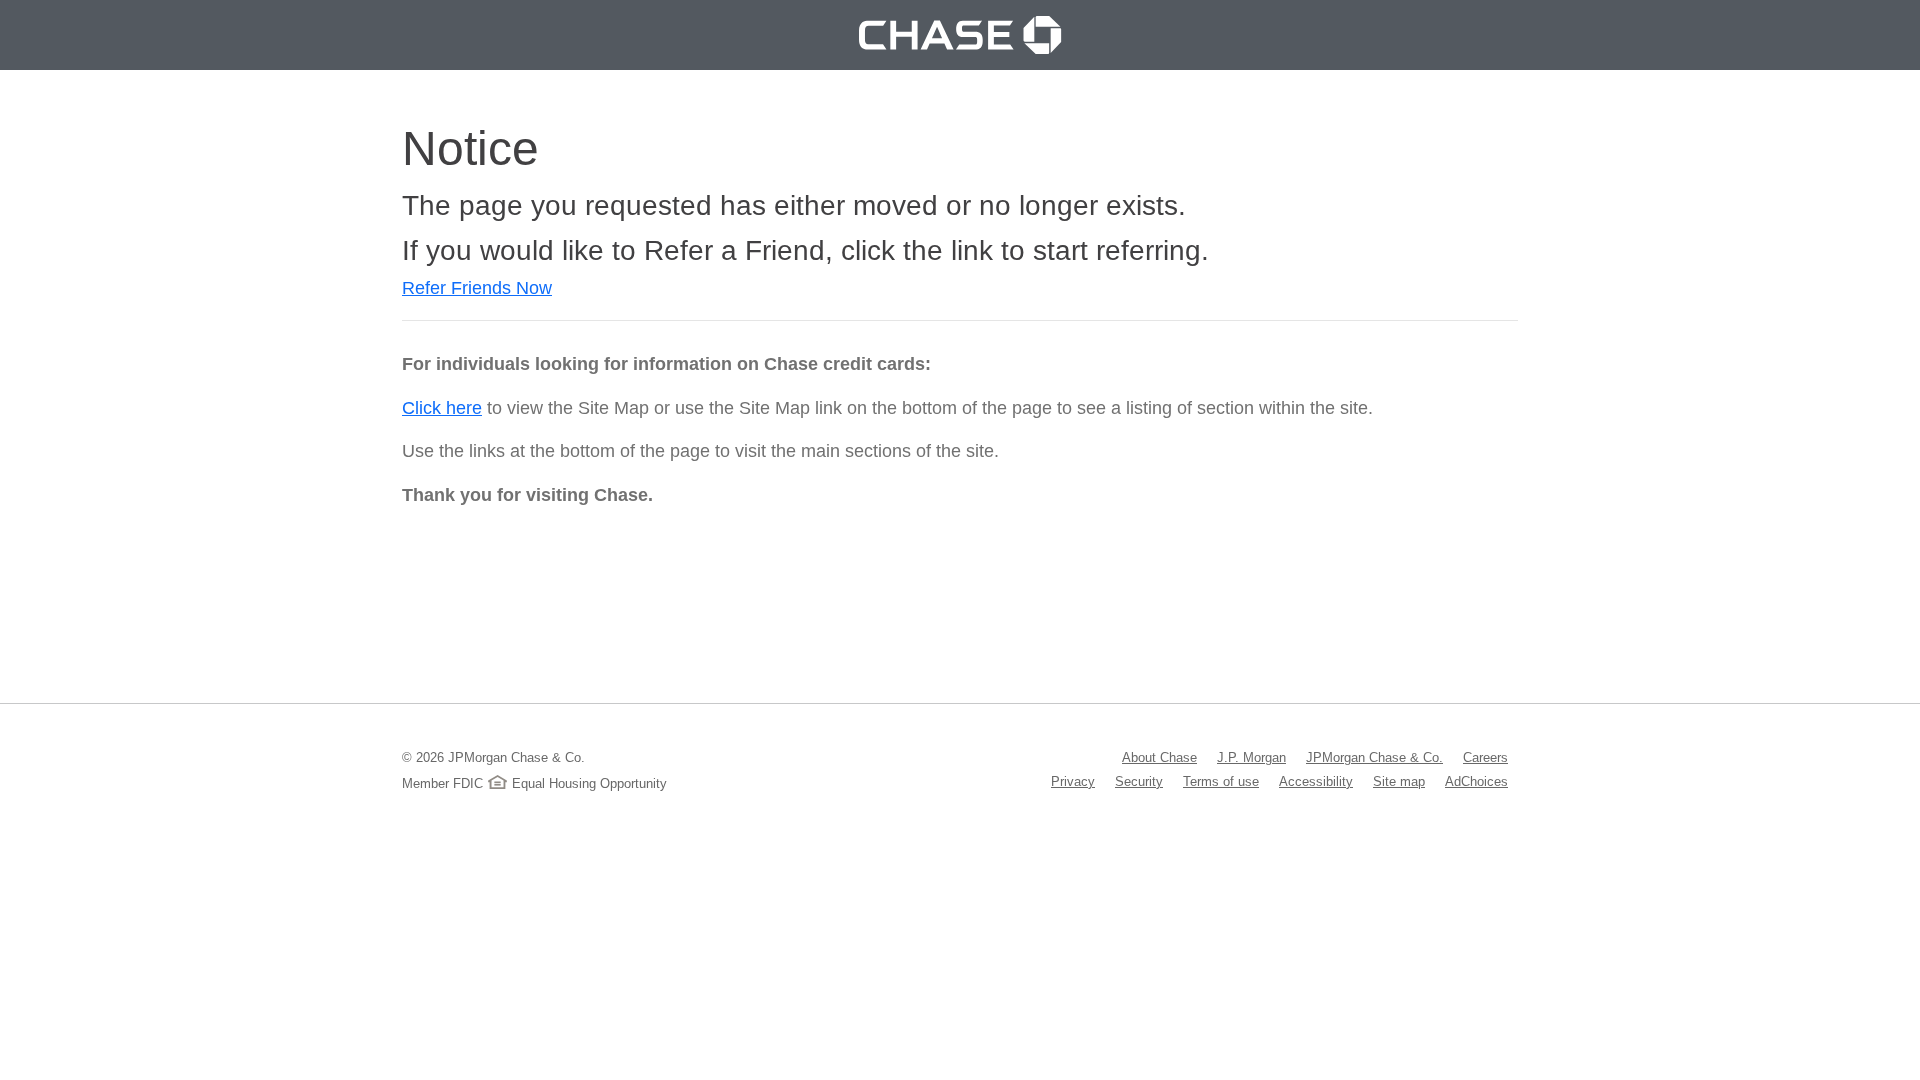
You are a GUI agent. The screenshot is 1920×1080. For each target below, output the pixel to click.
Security (1139, 781)
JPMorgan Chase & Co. (1374, 757)
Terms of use (1221, 781)
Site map (1399, 781)
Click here (442, 408)
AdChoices (1476, 781)
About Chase (1159, 757)
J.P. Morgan (1251, 757)
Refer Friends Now (477, 288)
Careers (1485, 757)
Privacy (1073, 781)
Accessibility (1316, 781)
